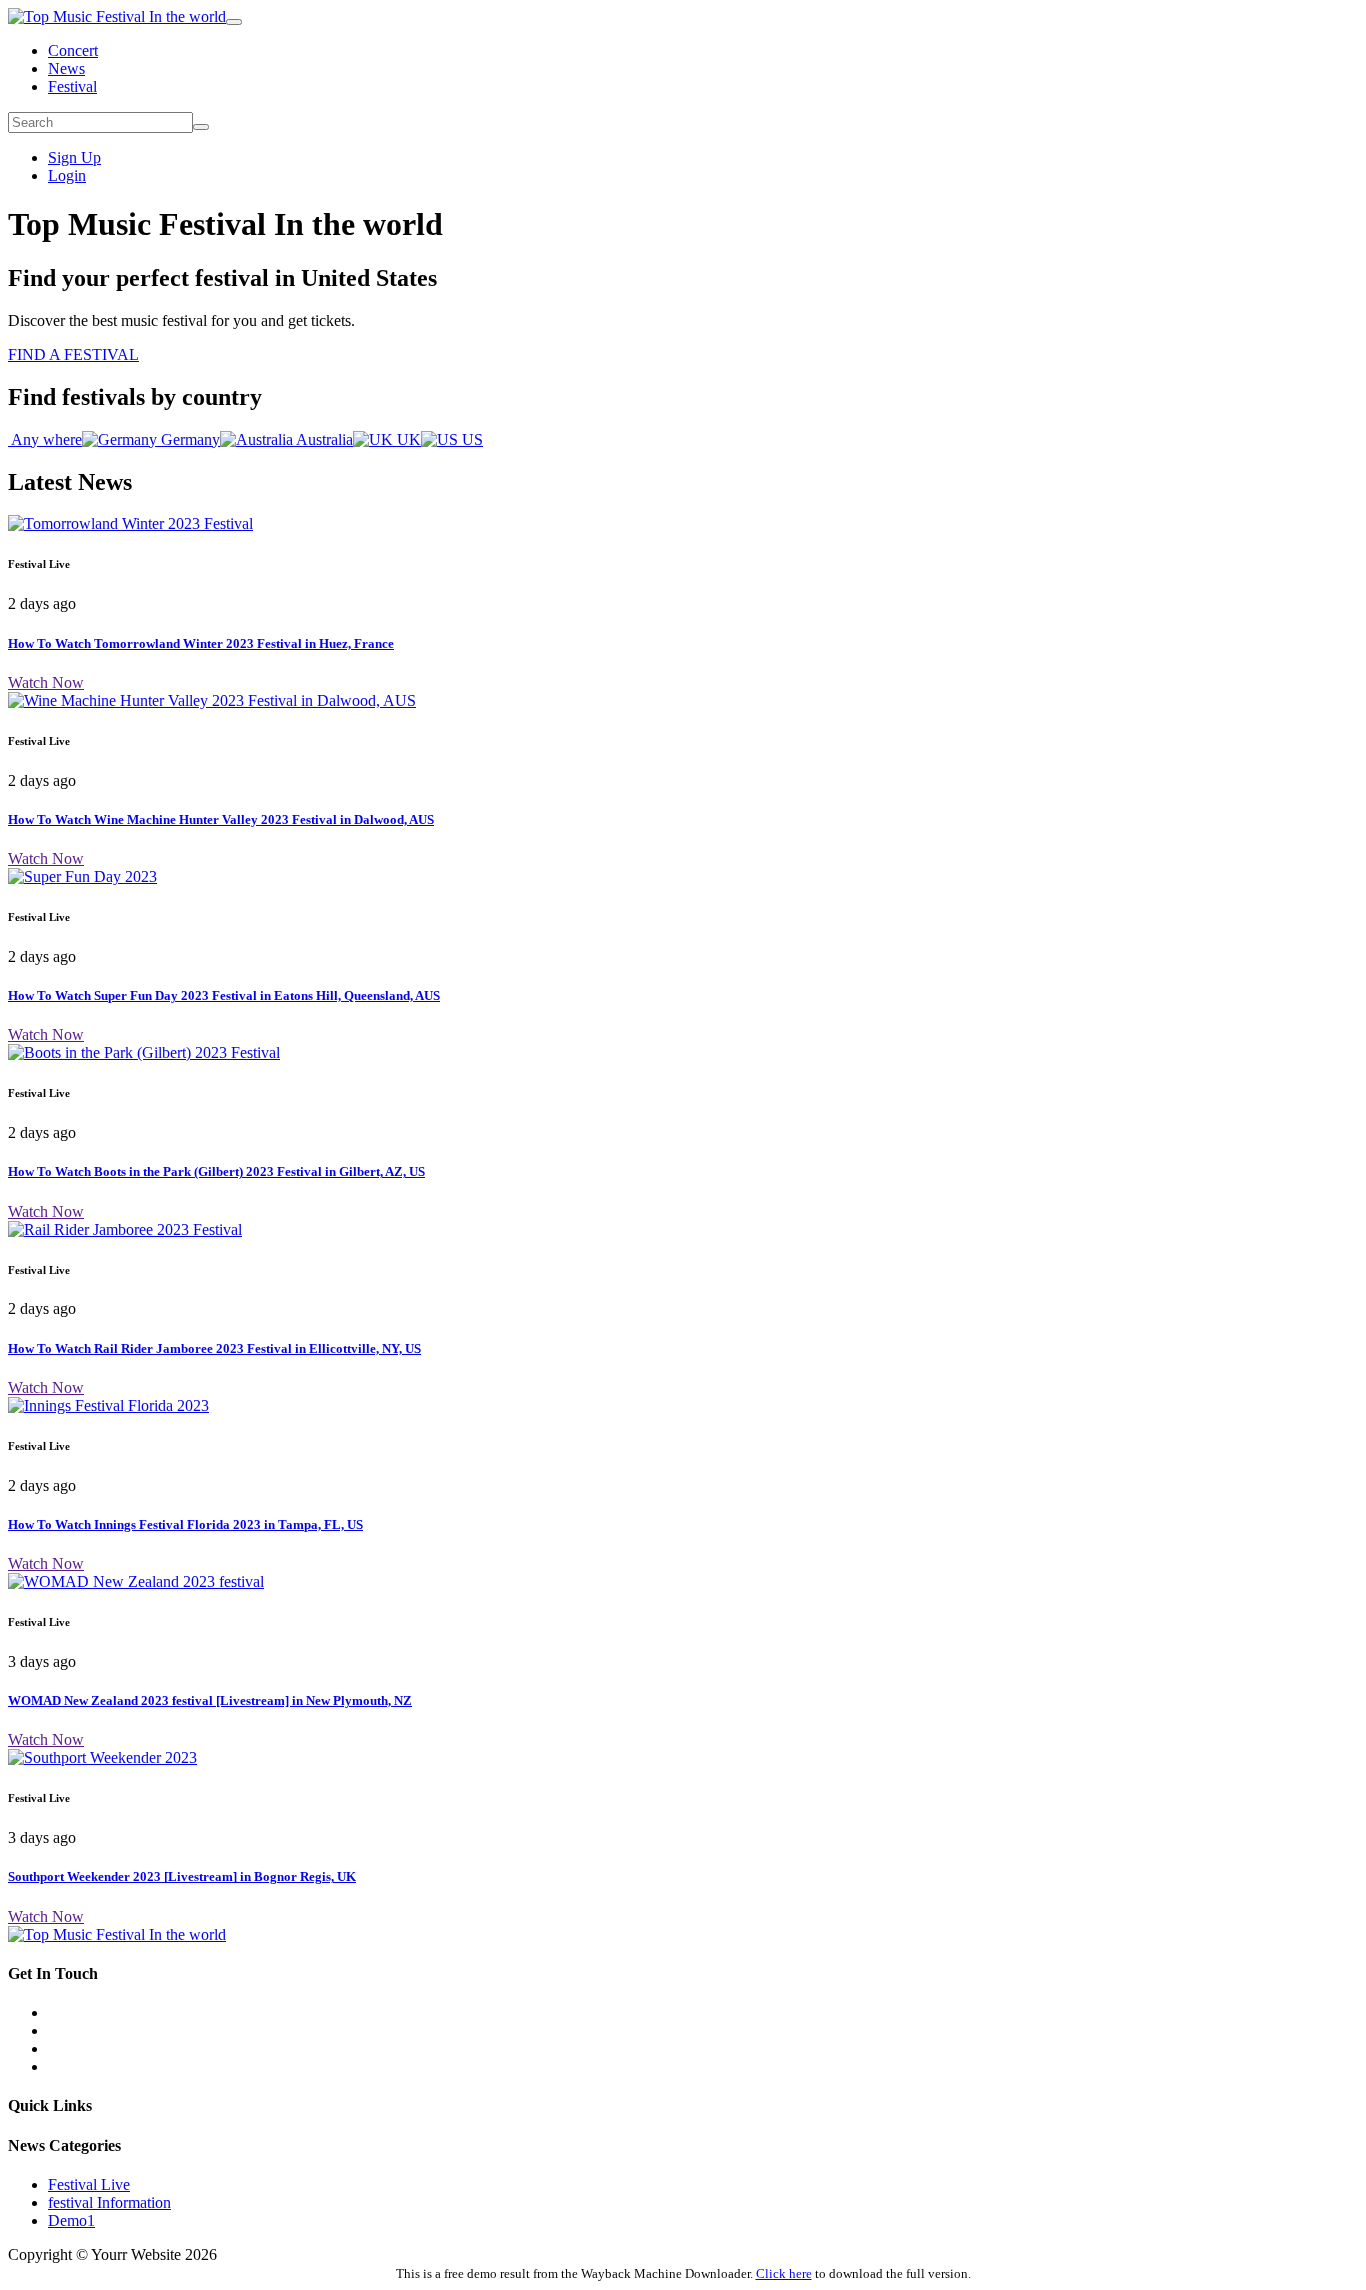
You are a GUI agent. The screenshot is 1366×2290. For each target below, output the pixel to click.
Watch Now (46, 682)
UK (407, 439)
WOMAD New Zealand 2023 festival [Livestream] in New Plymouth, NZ (210, 1700)
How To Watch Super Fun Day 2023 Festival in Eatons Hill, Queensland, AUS (224, 995)
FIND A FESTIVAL (73, 354)
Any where (45, 439)
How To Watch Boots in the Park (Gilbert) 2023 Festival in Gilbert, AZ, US (216, 1171)
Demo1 (71, 2220)
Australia (323, 439)
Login (67, 175)
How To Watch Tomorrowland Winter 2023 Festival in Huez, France (201, 643)
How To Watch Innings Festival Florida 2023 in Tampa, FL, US (185, 1524)
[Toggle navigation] (234, 22)
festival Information (109, 2202)
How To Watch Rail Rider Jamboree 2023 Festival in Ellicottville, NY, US (214, 1348)
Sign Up (74, 157)
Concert (73, 50)
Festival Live (89, 2184)
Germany (188, 439)
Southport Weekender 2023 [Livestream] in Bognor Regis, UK (182, 1876)
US (470, 439)
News (66, 68)
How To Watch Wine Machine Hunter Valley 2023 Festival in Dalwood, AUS (221, 819)
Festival (72, 86)
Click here (784, 2273)
